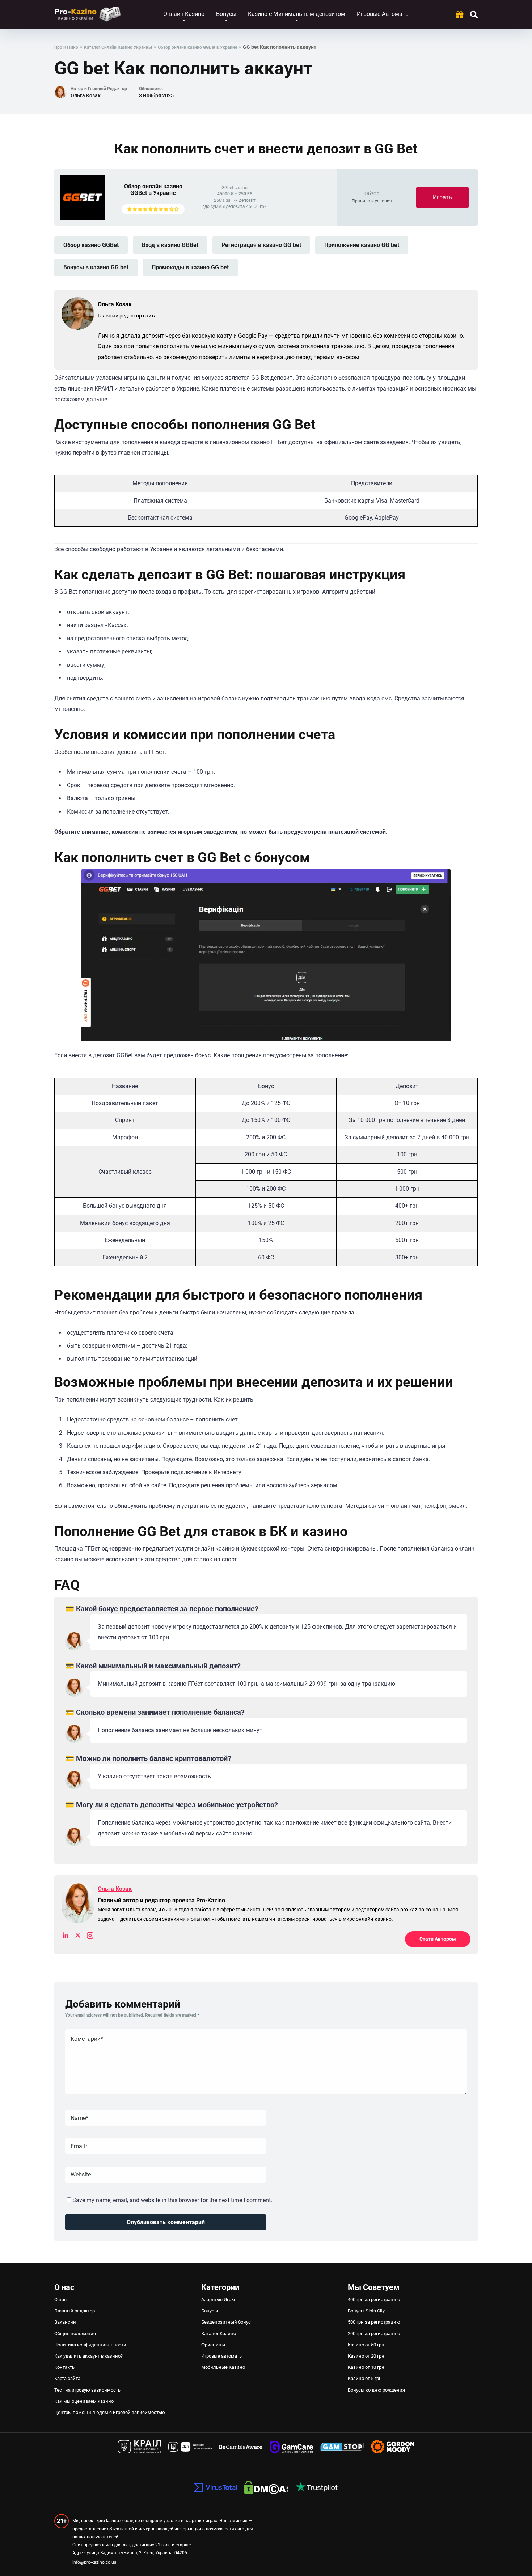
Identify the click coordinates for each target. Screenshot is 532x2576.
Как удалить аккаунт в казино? (88, 2356)
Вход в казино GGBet (170, 245)
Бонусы (226, 14)
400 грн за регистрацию (374, 2300)
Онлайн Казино (184, 14)
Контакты (65, 2367)
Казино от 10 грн (366, 2367)
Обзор (372, 193)
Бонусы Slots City (366, 2311)
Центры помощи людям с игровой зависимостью (110, 2412)
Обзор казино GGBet (91, 245)
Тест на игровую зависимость (87, 2390)
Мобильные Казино (223, 2367)
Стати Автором (438, 1939)
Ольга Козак (86, 95)
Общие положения (75, 2334)
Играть (442, 197)
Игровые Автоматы (383, 14)
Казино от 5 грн (365, 2378)
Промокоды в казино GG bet (190, 267)
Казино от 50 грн (366, 2345)
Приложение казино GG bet (362, 245)
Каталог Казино (219, 2334)
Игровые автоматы (222, 2356)
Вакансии (65, 2322)
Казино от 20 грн (366, 2356)
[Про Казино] (88, 12)
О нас (60, 2300)
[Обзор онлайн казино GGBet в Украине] (83, 218)
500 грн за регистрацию (374, 2322)
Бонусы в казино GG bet (96, 267)
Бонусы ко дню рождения (376, 2390)
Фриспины (213, 2345)
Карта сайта (67, 2378)
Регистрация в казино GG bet (261, 245)
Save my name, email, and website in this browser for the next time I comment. (172, 2200)
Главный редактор (75, 2311)
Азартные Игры (218, 2300)
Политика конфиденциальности (90, 2345)
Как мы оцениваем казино (84, 2401)
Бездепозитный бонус (226, 2322)
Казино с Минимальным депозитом (297, 14)
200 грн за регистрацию (374, 2334)
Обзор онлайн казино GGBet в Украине (153, 190)
